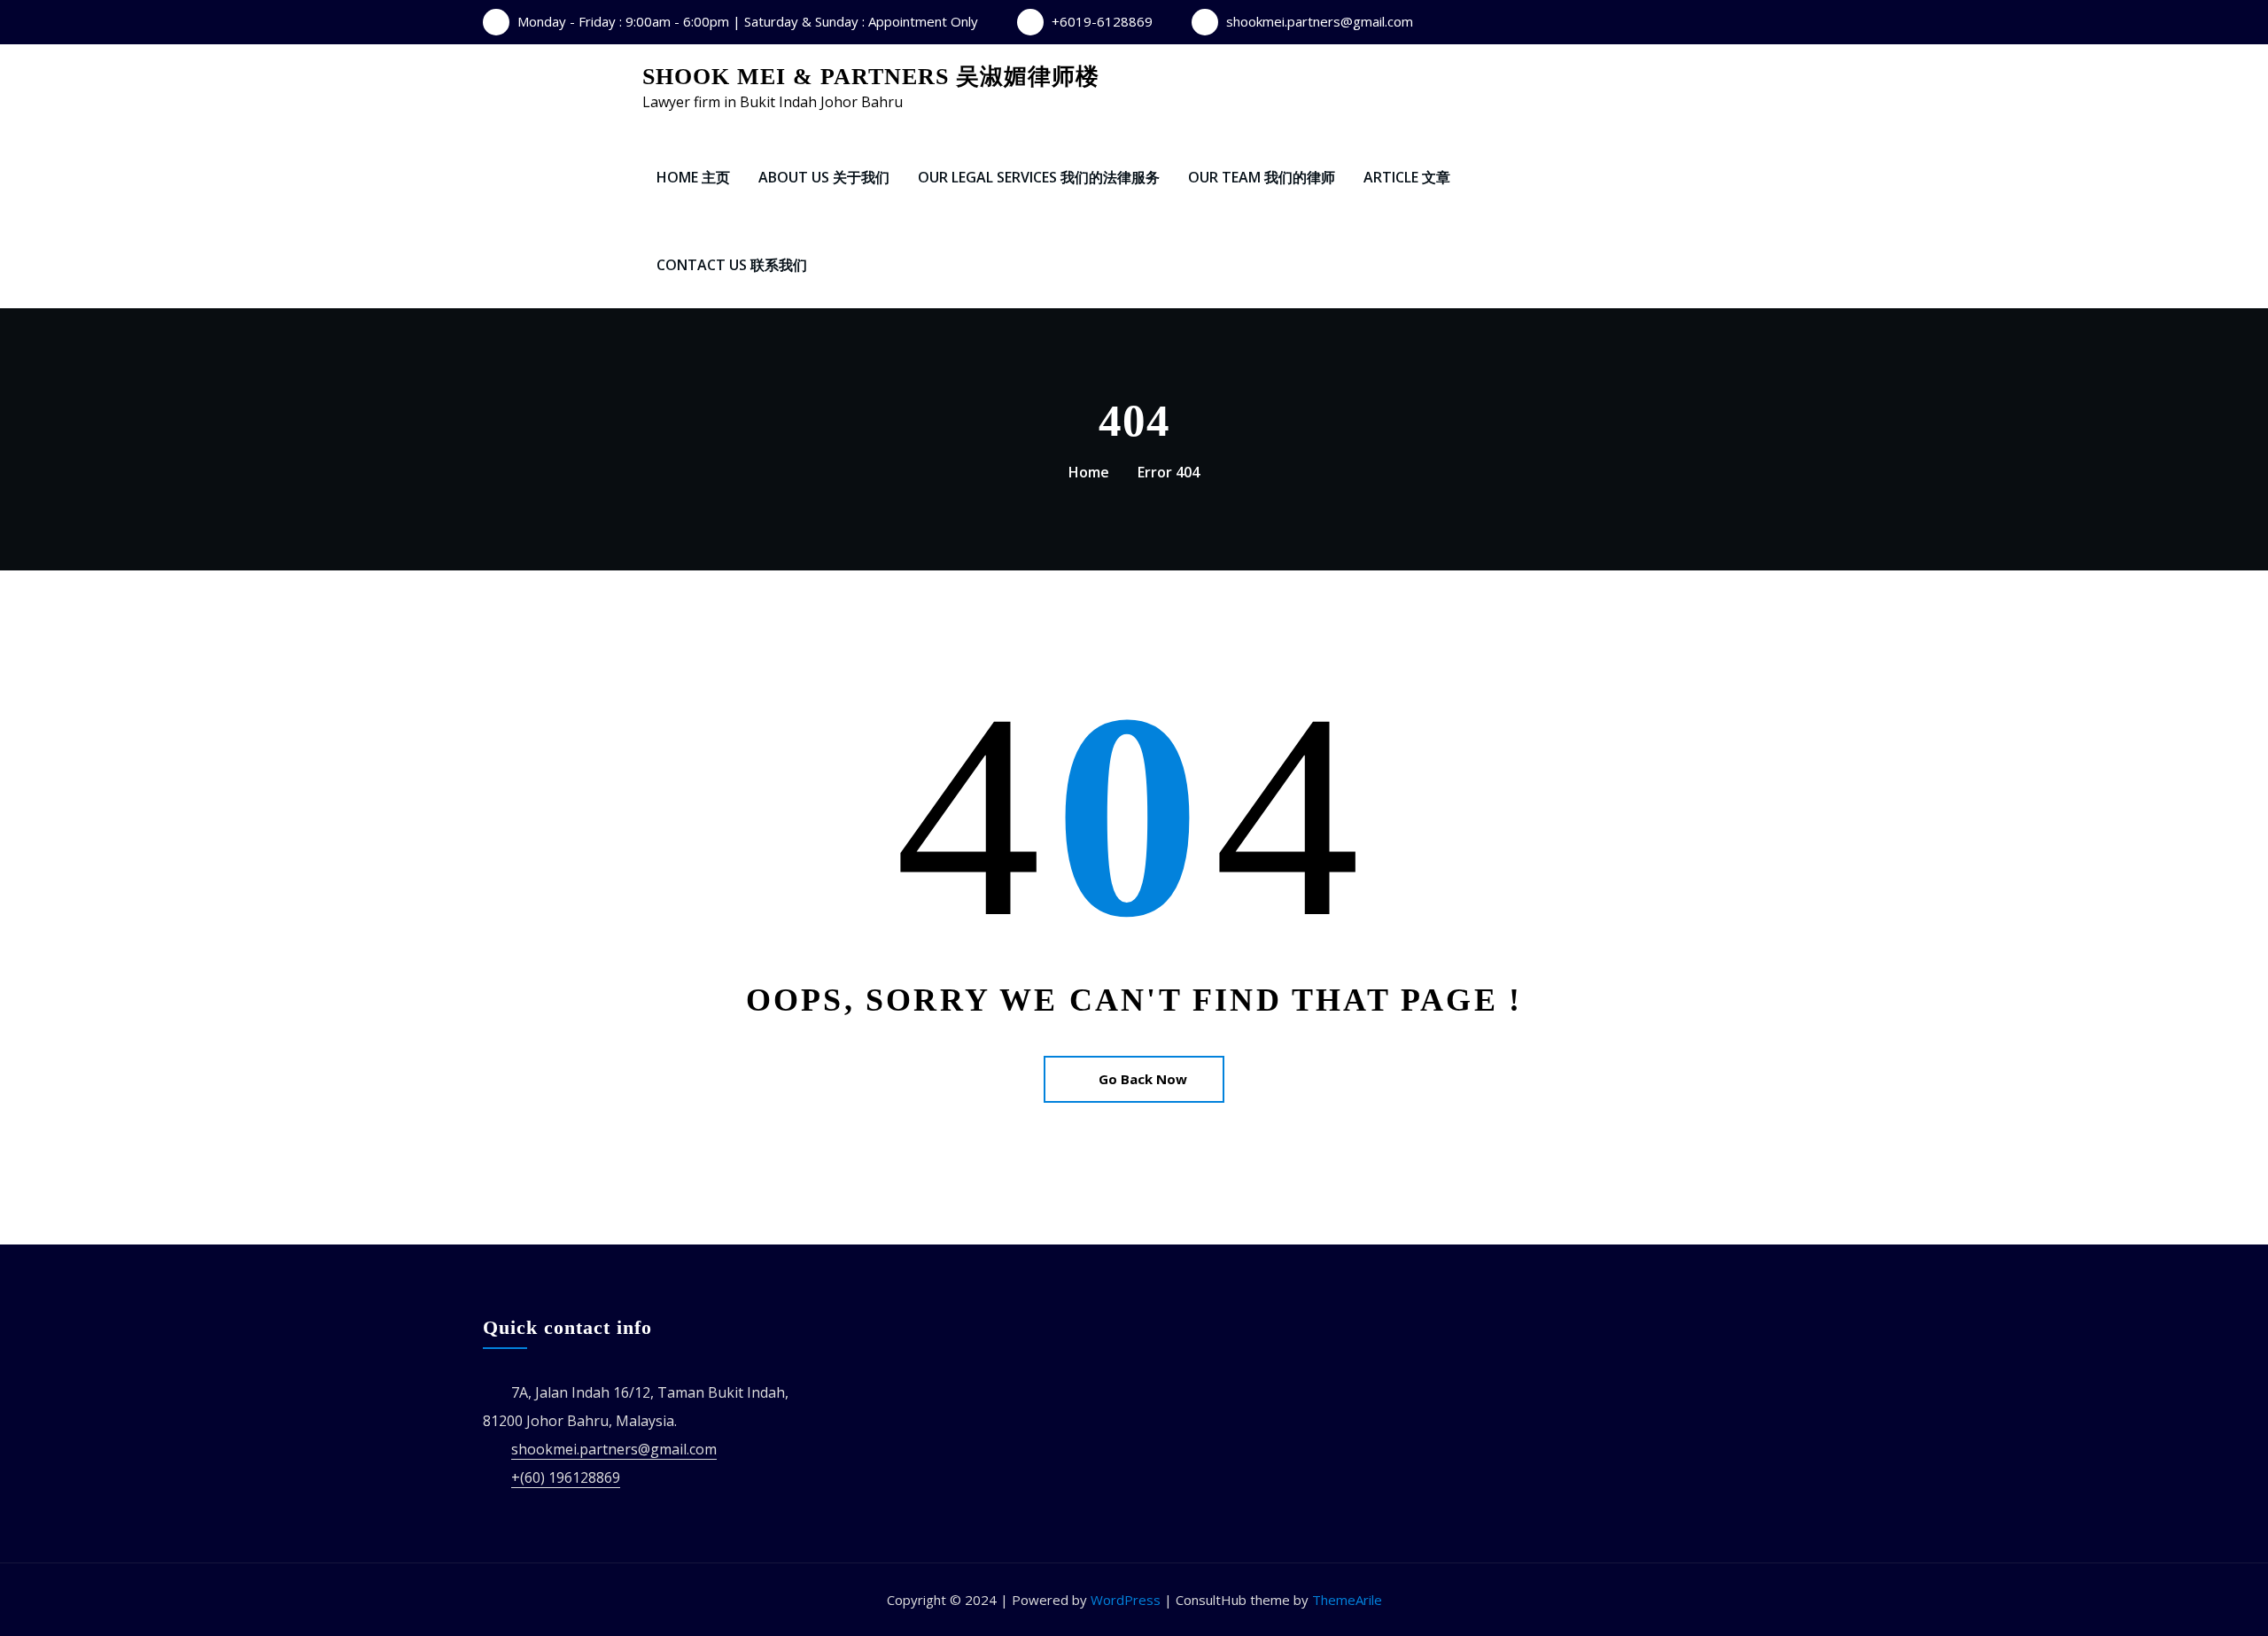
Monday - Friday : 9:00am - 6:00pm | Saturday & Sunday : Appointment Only (748, 21)
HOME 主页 (693, 177)
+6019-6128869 (1102, 21)
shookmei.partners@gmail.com (1320, 21)
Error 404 (1169, 472)
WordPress (1126, 1600)
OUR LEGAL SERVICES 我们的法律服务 (1039, 177)
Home (1089, 472)
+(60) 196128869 (566, 1477)
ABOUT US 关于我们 (824, 177)
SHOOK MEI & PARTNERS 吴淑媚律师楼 (871, 77)
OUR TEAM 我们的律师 (1262, 177)
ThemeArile (1347, 1600)
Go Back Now (1143, 1079)
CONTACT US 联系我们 (732, 265)
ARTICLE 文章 (1407, 177)
